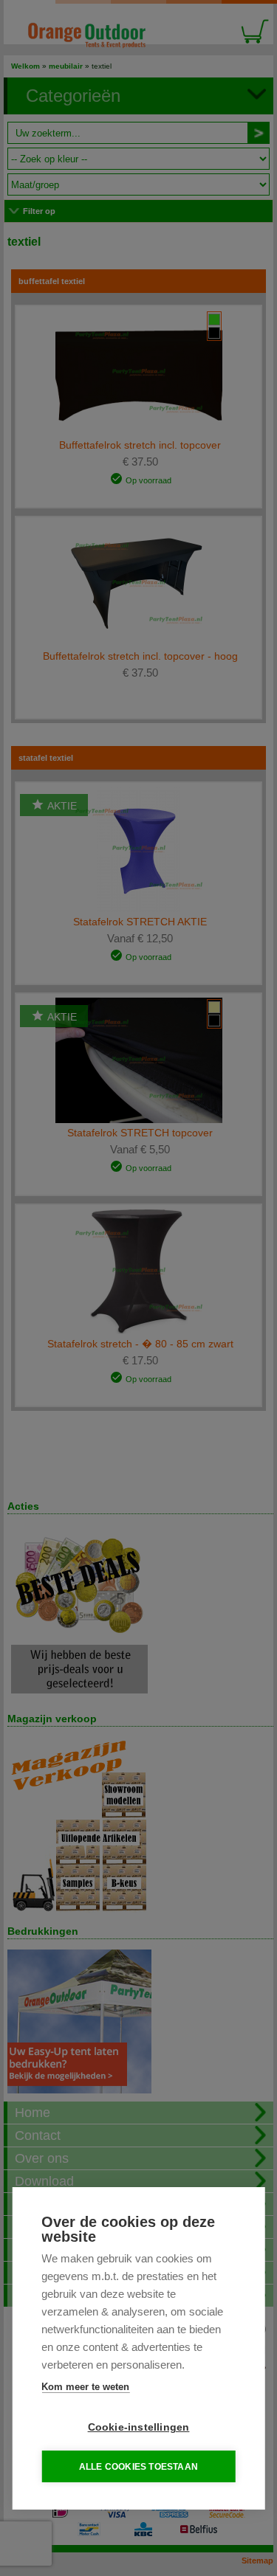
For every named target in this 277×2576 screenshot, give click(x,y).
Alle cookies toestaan (138, 2467)
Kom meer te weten (85, 2387)
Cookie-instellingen (139, 2427)
